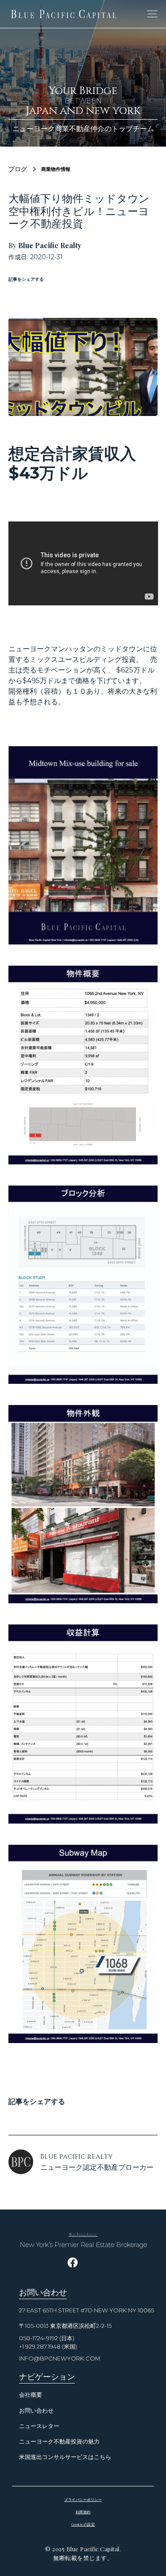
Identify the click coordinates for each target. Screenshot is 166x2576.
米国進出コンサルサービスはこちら (65, 2457)
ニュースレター (39, 2426)
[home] (64, 14)
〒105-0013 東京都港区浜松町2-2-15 (65, 2326)
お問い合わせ (36, 2411)
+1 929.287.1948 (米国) (48, 2347)
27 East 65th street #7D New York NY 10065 (87, 2310)
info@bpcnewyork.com (60, 2359)
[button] (151, 14)
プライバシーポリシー (83, 2499)
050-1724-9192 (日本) (47, 2338)
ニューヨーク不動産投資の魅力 (59, 2442)
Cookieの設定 (83, 2524)
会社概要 (31, 2395)
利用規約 (83, 2512)
